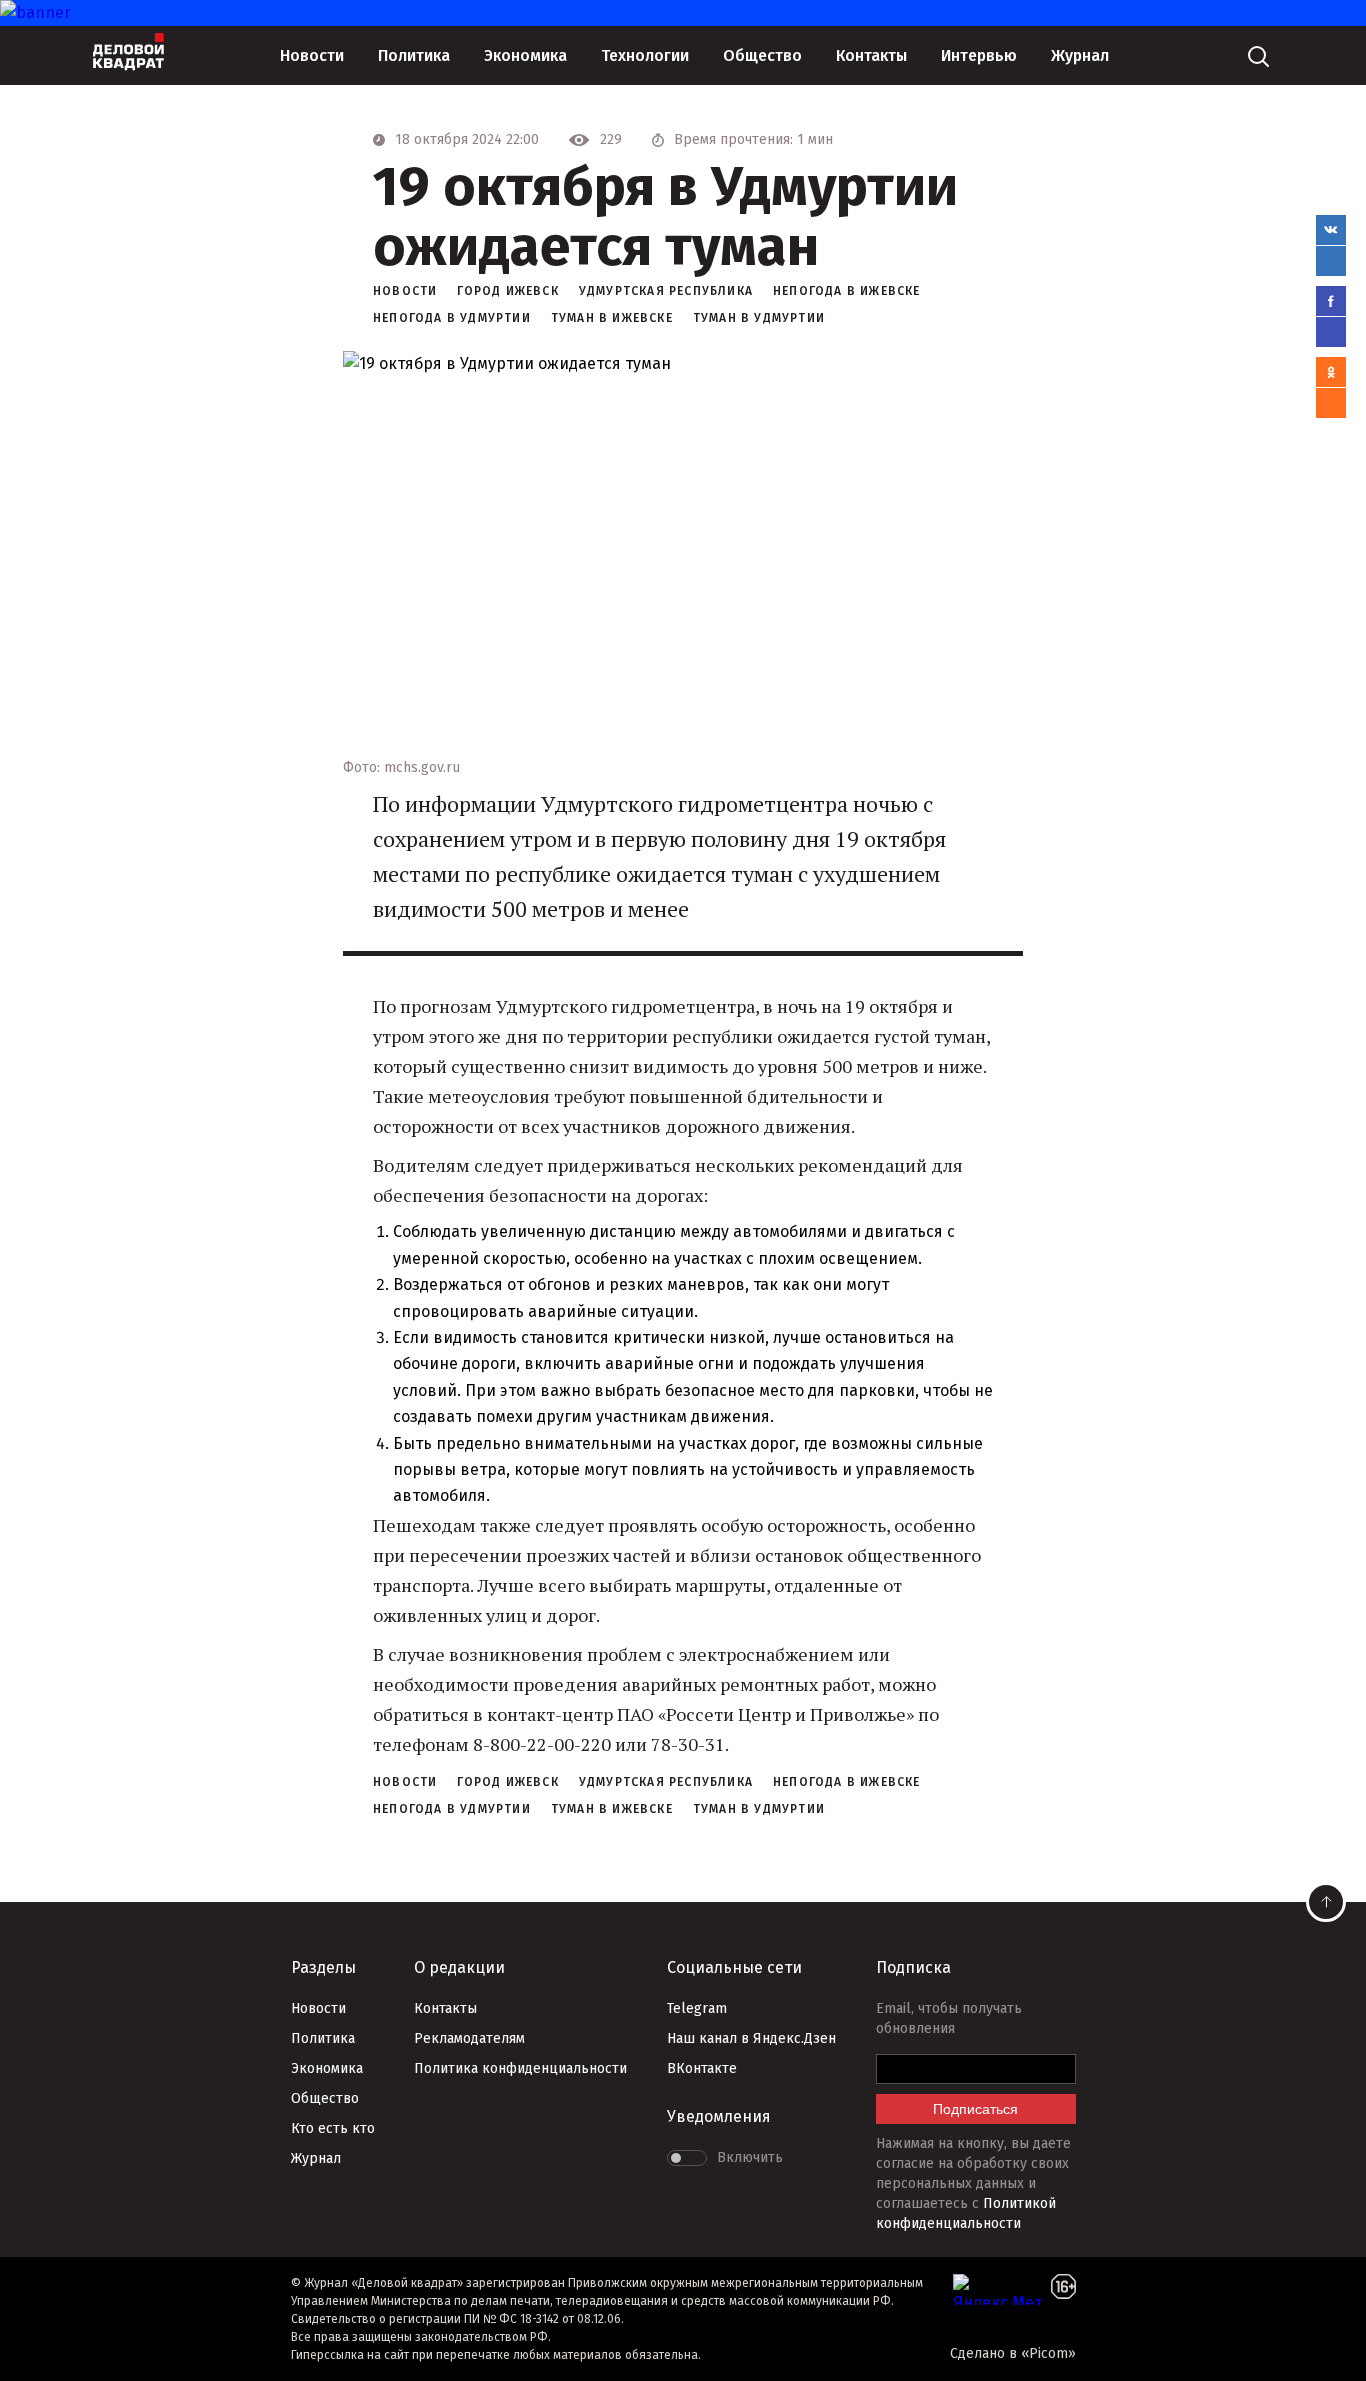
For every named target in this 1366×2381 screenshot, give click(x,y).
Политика (414, 55)
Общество (762, 55)
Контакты (871, 55)
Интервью (979, 55)
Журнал (1080, 55)
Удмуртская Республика (666, 291)
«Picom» (1048, 2353)
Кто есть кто (333, 2128)
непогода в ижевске (847, 291)
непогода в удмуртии (452, 318)
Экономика (525, 55)
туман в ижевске (612, 318)
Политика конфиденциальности (520, 2068)
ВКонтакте (702, 2068)
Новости (312, 55)
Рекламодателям (469, 2038)
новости (405, 291)
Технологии (645, 55)
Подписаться (975, 2109)
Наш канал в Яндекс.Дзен (751, 2038)
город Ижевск (507, 291)
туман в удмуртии (759, 318)
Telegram (697, 2008)
